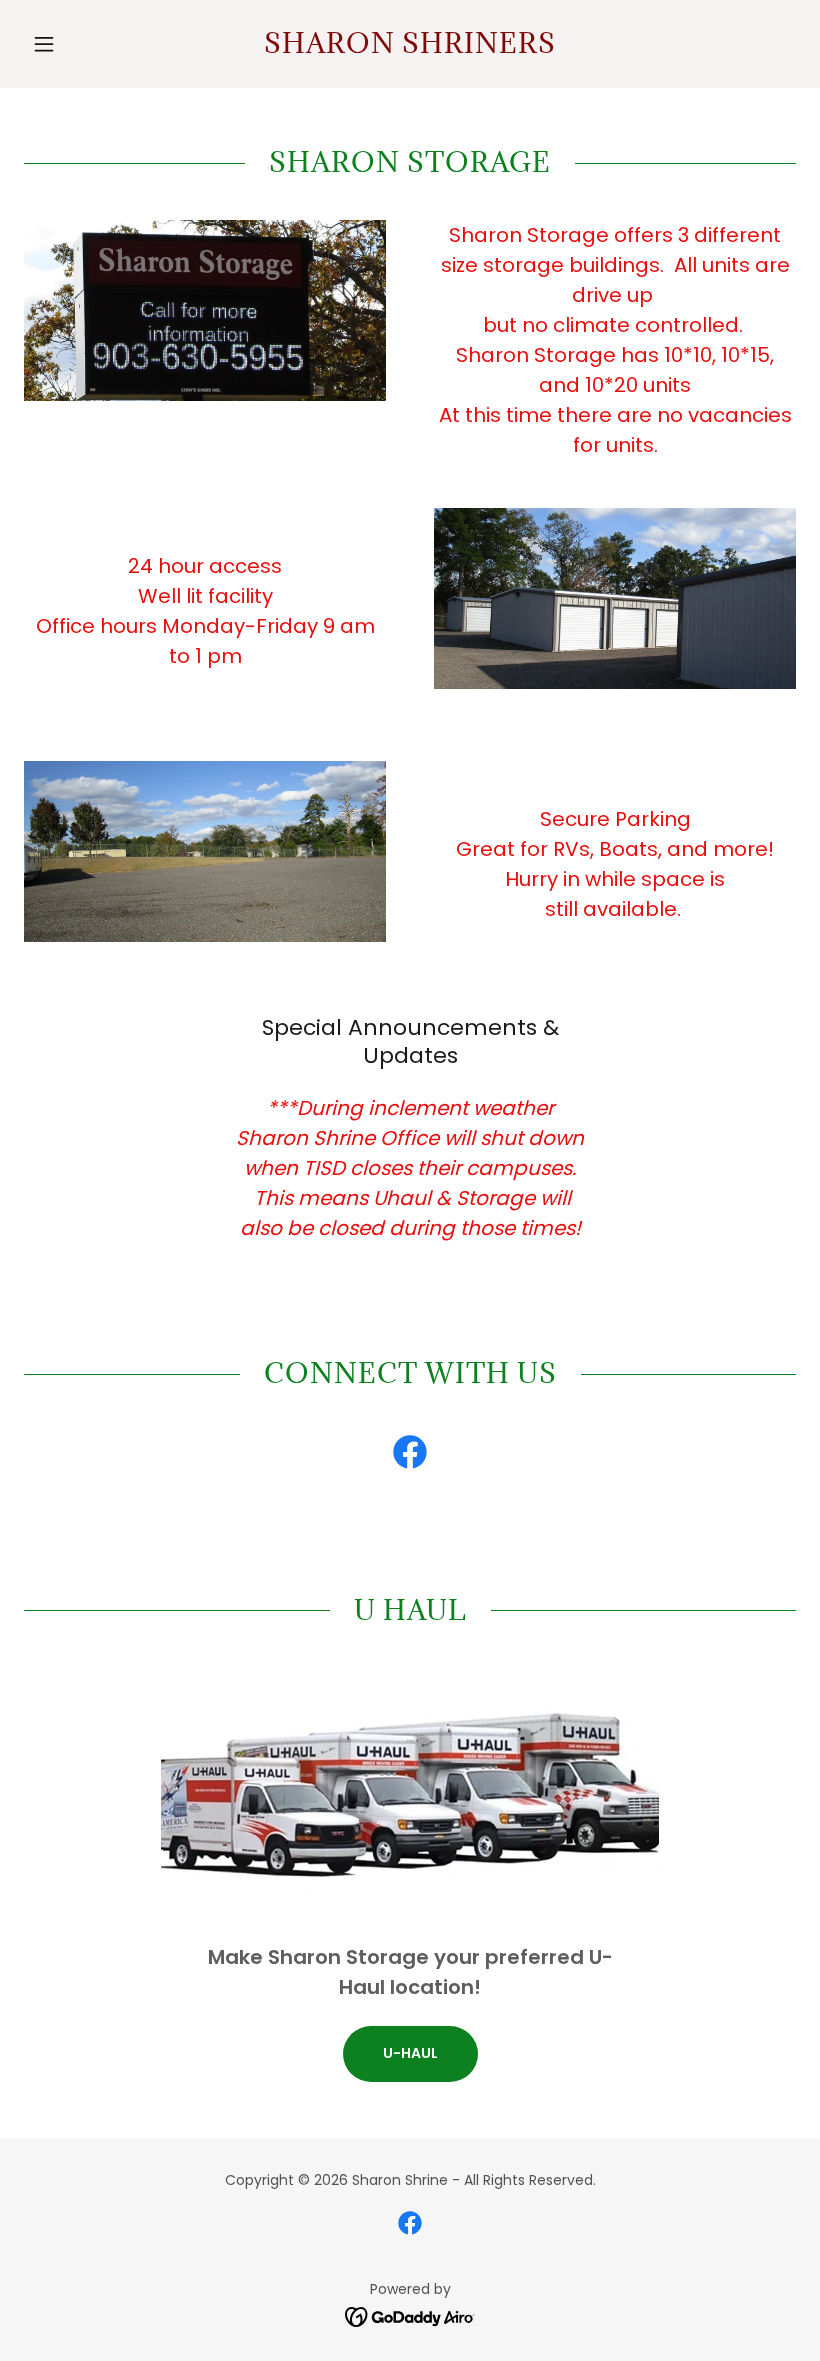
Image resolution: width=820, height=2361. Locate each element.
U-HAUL (410, 2053)
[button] (82, 44)
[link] (410, 47)
